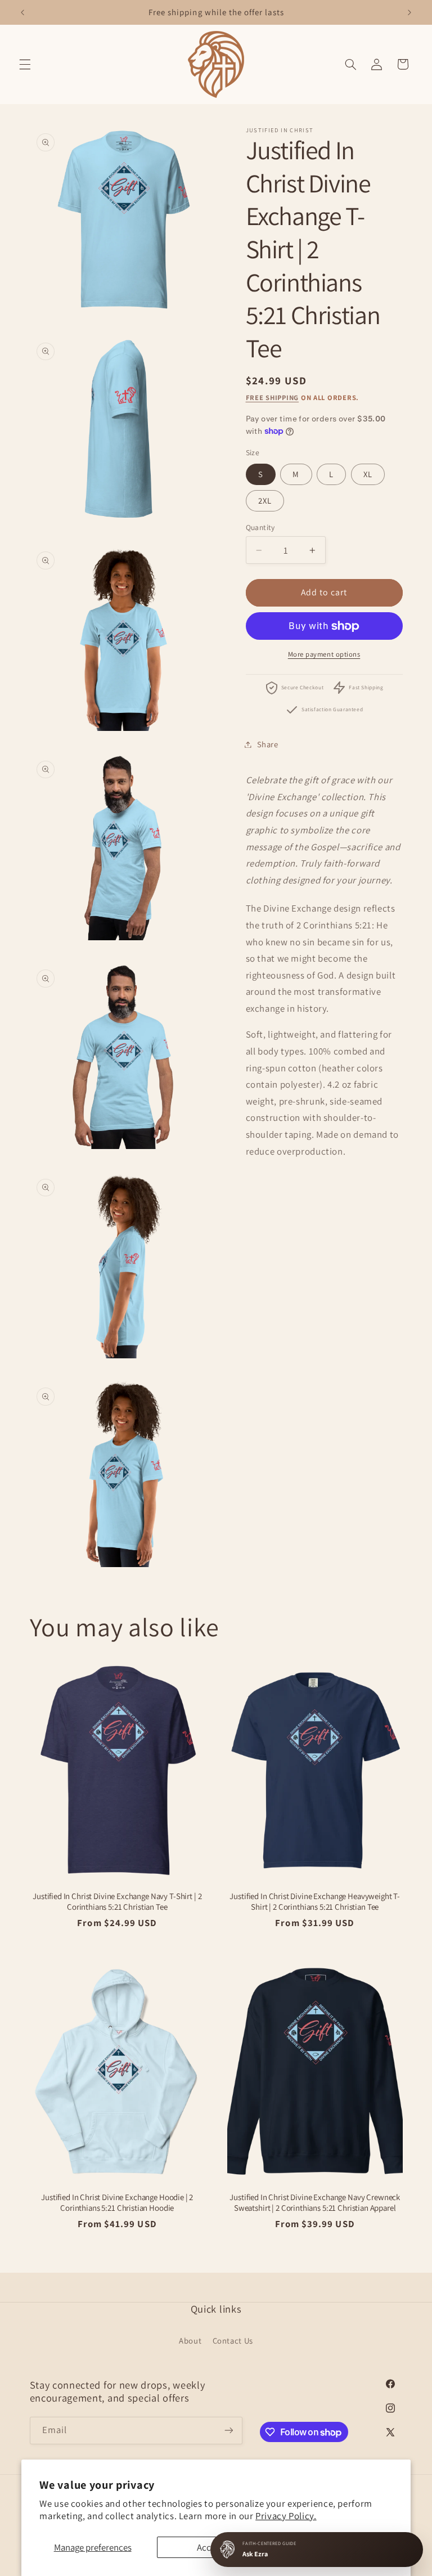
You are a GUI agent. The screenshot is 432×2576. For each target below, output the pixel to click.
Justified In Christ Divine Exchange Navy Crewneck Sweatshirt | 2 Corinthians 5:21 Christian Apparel (315, 2202)
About (190, 2341)
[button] (25, 64)
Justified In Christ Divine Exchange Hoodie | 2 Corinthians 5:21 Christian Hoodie (117, 2202)
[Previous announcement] (22, 12)
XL (368, 474)
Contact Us (233, 2341)
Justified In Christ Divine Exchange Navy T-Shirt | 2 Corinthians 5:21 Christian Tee (117, 1901)
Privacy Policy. (286, 2516)
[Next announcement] (409, 12)
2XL (265, 501)
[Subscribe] (228, 2431)
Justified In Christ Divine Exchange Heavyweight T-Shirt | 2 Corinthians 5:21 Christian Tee (315, 1901)
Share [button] (268, 744)
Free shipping (273, 398)
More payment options (324, 654)
